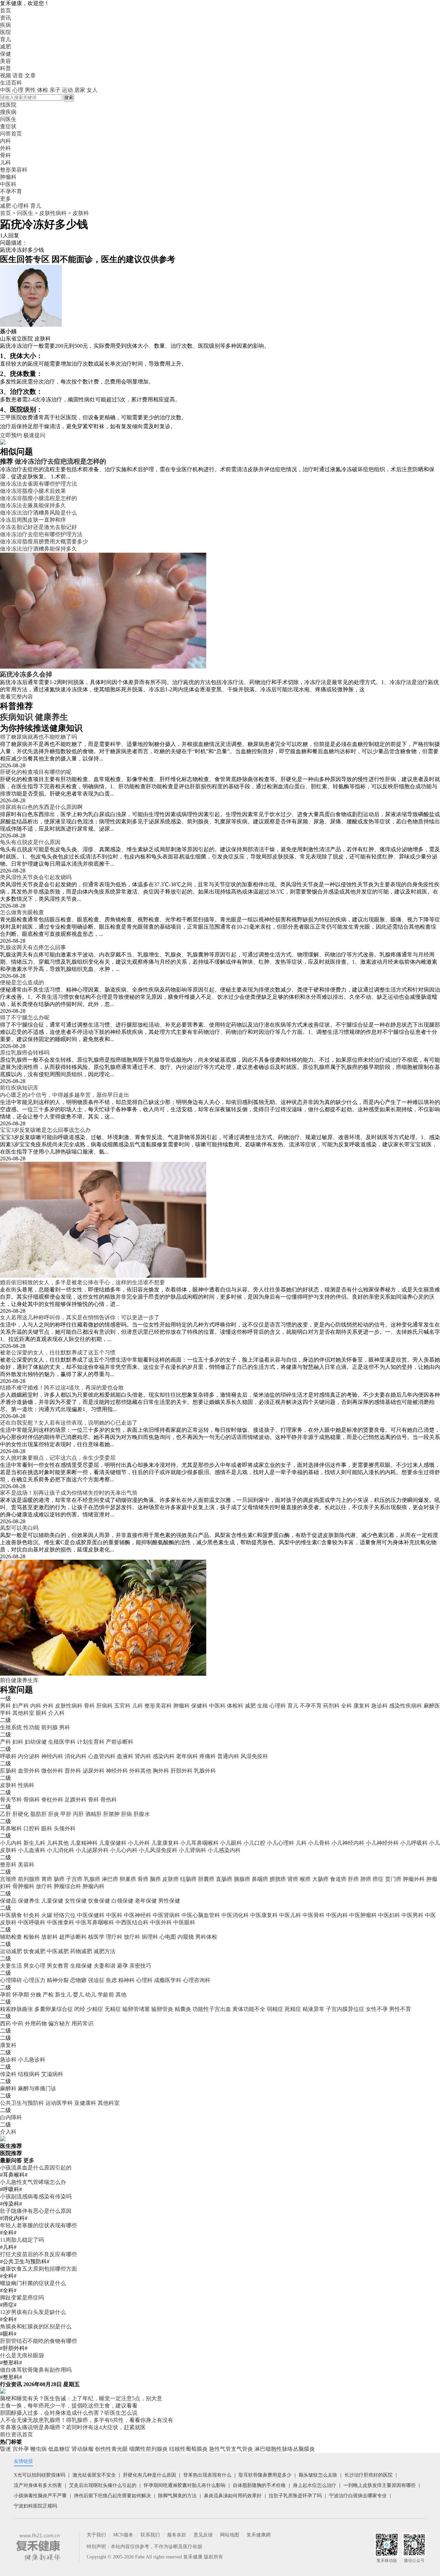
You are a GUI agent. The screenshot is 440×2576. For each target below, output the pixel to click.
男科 (5, 1706)
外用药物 (36, 2023)
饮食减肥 (34, 1951)
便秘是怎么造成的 (22, 982)
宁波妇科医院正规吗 (35, 2506)
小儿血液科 (32, 1850)
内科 (36, 1706)
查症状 (8, 126)
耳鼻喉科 (11, 1828)
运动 (67, 90)
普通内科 (228, 1756)
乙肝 (5, 1814)
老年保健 (146, 1901)
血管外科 (29, 1771)
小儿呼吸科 (414, 1843)
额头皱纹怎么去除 (318, 2475)
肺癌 (366, 1879)
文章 (30, 75)
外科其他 (140, 1771)
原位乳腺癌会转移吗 (25, 1053)
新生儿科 (34, 1843)
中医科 (217, 1706)
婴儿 (78, 1995)
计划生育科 (91, 1742)
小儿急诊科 (32, 2060)
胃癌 (47, 1879)
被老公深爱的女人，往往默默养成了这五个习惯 (58, 1352)
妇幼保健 (36, 1742)
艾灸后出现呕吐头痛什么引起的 (103, 2485)
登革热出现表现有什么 (207, 2475)
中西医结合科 (132, 1922)
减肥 (5, 47)
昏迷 (5, 2449)
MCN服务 (123, 2535)
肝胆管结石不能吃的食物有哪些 (38, 2341)
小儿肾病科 (192, 1850)
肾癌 (293, 1879)
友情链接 (23, 2461)
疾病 (5, 25)
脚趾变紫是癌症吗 (22, 2298)
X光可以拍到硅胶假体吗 (40, 2475)
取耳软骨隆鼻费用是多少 (265, 2475)
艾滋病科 (52, 2074)
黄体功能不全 (249, 2009)
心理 (18, 90)
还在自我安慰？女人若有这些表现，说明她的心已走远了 (69, 1423)
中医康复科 (264, 1915)
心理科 (21, 206)
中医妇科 (389, 1915)
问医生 (8, 119)
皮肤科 (81, 213)
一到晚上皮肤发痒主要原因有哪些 (379, 2485)
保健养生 (29, 1901)
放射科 (49, 1937)
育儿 (5, 39)
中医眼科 (184, 1922)
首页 (5, 10)
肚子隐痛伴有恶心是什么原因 (36, 2211)
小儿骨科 (319, 1843)
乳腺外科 (205, 1771)
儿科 (137, 1706)
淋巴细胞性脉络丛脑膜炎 (285, 2449)
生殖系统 (11, 1727)
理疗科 (114, 1937)
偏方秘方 (59, 2023)
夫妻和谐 (104, 1966)
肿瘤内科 (93, 1886)
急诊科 (379, 1706)
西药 (5, 2023)
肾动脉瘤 (82, 2449)
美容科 (26, 1865)
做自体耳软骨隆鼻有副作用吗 (36, 2370)
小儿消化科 (60, 1850)
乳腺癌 (92, 1879)
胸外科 (161, 1771)
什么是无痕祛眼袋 (22, 2355)
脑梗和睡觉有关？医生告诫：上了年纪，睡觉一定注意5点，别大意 (81, 2398)
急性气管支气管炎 (231, 2449)
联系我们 (150, 2535)
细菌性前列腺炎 (148, 2449)
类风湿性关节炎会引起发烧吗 (36, 877)
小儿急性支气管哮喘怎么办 (33, 2182)
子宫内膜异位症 (345, 2009)
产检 (48, 1995)
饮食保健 (99, 1901)
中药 (18, 2023)
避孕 (122, 1966)
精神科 (126, 1980)
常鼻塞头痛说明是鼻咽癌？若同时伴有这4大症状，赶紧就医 (73, 2427)
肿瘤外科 (414, 1879)
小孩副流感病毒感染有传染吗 (36, 2196)
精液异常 (313, 2009)
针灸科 (32, 1915)
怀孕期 (21, 1995)
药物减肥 (81, 1951)
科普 (5, 68)
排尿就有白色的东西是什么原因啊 (41, 807)
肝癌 (353, 1879)
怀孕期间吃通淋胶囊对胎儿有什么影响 (185, 2485)
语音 (18, 75)
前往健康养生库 (19, 1680)
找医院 (8, 105)
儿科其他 (58, 1843)
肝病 (126, 1814)
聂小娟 (8, 331)
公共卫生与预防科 (22, 2103)
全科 (346, 1706)
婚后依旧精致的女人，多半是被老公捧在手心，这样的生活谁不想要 (82, 1282)
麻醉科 (8, 2088)
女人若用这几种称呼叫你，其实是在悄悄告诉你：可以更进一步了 (80, 1317)
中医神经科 (137, 1915)
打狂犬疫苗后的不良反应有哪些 (38, 2254)
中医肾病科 (166, 1915)
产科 (5, 1742)
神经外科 (117, 1771)
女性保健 (76, 1901)
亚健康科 (85, 2103)
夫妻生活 (11, 1966)
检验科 (32, 1937)
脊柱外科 (52, 1800)
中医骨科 (313, 1915)
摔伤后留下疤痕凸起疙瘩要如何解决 (112, 2496)
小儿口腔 (254, 1843)
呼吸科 (8, 1756)
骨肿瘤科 (23, 1886)
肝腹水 (142, 1814)
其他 (121, 1995)
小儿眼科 (231, 1843)
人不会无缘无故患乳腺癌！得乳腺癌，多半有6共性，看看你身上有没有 (87, 2420)
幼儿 (91, 1995)
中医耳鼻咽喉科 (95, 1922)
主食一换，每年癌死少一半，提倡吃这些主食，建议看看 (69, 2406)
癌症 (378, 1879)
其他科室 (23, 1713)
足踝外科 (76, 1800)
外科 (48, 1706)
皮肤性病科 (53, 213)
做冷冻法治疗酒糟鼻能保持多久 (38, 549)
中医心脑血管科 (201, 1915)
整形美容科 (158, 1706)
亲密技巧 (140, 1966)
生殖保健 (81, 1966)
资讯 (5, 18)
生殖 (263, 1706)
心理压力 (34, 1980)
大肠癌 (320, 1879)
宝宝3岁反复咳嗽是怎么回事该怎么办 (45, 1130)
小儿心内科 (124, 1850)
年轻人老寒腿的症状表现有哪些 (38, 2225)
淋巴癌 (110, 1879)
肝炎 (54, 1814)
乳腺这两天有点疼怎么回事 (33, 947)
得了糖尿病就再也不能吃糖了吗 (38, 737)
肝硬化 (21, 1814)
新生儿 (63, 1995)
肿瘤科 (181, 1706)
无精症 (113, 2009)
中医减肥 (58, 1951)
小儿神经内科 (348, 1843)
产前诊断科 (120, 1742)
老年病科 (187, 1756)
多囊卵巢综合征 (54, 2009)
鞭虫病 (38, 2449)
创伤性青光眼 (111, 2449)
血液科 (125, 1756)
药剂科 (331, 1706)
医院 (5, 32)
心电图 (168, 1937)
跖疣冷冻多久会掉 (26, 674)
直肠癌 (224, 1879)
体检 (43, 90)
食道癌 (338, 1879)
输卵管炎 (162, 2009)
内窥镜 (186, 1937)
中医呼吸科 (32, 1922)
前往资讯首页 (16, 2434)
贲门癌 (393, 1879)
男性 (30, 90)
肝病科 (104, 1706)
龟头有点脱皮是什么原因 (30, 842)
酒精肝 (93, 1814)
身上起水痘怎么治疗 (315, 2485)
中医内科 (337, 1915)
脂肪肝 (38, 1814)
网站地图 (230, 2535)
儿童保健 (52, 1901)
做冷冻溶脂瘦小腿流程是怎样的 (38, 498)
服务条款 (177, 2535)
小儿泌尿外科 (92, 1850)
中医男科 (412, 1915)
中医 (5, 90)
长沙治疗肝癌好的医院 (368, 2475)
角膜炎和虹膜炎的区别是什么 (36, 2326)
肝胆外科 (181, 1771)
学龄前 (106, 1995)
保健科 (199, 1706)
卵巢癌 (128, 1879)
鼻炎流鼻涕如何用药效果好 (233, 2496)
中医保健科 (91, 1915)
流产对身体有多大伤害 (38, 2485)
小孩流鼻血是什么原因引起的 (36, 2168)
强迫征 (96, 1980)
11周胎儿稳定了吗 (22, 2240)
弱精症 (275, 2009)
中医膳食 (11, 1915)
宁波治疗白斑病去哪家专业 (358, 2496)
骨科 (89, 1706)
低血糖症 (59, 2449)
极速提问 (34, 435)
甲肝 (66, 1814)
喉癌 (305, 1879)
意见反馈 (203, 2535)
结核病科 (29, 2074)
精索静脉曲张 (16, 2009)
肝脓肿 (111, 1814)
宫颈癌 (8, 1879)
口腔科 (32, 1828)
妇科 (18, 1742)
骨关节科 (11, 1800)
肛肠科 (8, 1771)
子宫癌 (74, 1879)
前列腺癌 (29, 1879)
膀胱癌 (278, 1879)
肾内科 (143, 1756)
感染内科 (164, 1756)
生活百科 (11, 83)
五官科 (122, 1706)
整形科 (8, 1865)
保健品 (8, 1901)
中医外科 (161, 1922)
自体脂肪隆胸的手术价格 (259, 2485)
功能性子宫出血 (212, 2009)
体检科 (235, 1706)
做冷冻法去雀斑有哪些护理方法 (38, 484)
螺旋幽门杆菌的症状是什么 (33, 2283)
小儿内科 (11, 1843)
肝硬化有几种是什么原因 (150, 2475)
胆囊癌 (206, 1879)
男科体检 (206, 1937)
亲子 (55, 90)
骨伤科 (109, 1800)
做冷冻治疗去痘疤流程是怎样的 (60, 461)
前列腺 (49, 1727)
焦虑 (111, 1980)
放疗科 (44, 1886)
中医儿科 (290, 1915)
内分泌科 (29, 1756)
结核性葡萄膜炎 (188, 2449)
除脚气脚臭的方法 (177, 2496)
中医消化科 (235, 1915)
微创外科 (52, 1771)
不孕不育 (311, 1706)
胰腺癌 (242, 1879)
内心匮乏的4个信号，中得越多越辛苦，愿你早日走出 (65, 1095)
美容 (5, 61)
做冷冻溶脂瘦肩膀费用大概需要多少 (44, 542)
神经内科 (52, 1756)
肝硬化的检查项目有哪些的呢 (36, 772)
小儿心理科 (280, 1843)
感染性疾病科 (406, 1706)
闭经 (80, 2009)
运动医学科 (59, 2103)
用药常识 (82, 2023)
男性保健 (169, 1901)
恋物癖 (78, 1980)
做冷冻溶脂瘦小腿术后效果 (33, 491)
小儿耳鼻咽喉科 (199, 1843)
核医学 (96, 1937)
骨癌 (143, 1879)
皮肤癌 (170, 1879)
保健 (5, 54)
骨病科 (32, 1800)
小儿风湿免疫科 (158, 1850)
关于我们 (96, 2535)
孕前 (5, 1995)
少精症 (95, 2009)
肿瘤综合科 (67, 1886)
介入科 (56, 1713)
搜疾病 (8, 112)
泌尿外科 (93, 1771)
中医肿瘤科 (363, 1915)
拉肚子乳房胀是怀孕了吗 (295, 2496)
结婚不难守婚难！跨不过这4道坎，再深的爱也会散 (62, 1388)
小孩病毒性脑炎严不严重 (40, 2496)
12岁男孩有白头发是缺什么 (33, 2312)
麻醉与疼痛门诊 (37, 2088)
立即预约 (11, 435)
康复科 (362, 1706)
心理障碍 (11, 1980)
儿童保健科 (113, 1843)
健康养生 (52, 717)
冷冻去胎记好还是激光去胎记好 (38, 527)
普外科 (73, 1771)
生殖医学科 (62, 1742)
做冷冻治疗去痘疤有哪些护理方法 (41, 534)
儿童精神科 (84, 1843)
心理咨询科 (197, 1980)
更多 (29, 2160)
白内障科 (11, 2117)
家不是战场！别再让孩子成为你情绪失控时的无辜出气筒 (69, 1493)
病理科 (150, 1937)
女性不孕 (377, 2009)
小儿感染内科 (224, 1850)
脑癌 (155, 1879)
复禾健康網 (258, 2535)
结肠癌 (188, 1879)
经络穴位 (65, 1915)
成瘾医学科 (168, 1980)
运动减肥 (11, 1951)
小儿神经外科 (382, 1843)
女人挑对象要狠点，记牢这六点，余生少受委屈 (58, 1458)
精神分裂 (58, 1980)
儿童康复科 (165, 1843)
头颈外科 (65, 1828)
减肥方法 (104, 1951)
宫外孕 (21, 2449)
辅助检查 (11, 1937)
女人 (92, 90)
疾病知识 (16, 717)
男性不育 (400, 2009)
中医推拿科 (60, 1922)
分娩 (36, 1995)
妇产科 (21, 1706)
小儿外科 (139, 1843)
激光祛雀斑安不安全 (94, 2475)
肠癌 (59, 1879)
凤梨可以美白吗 (19, 1528)
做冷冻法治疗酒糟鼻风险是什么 (38, 513)
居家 (80, 90)
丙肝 (78, 1814)
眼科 (41, 1713)
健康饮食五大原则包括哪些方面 (38, 2269)
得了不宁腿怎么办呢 (25, 1018)
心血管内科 (102, 1756)
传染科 (8, 2074)
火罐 (47, 1915)
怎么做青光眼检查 (22, 912)
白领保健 (122, 1901)
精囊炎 (183, 2009)
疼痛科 (208, 1756)
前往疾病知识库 (19, 1088)
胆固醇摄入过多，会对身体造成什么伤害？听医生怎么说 (69, 2413)
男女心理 (34, 1966)
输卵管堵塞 (136, 2009)
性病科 (26, 1785)
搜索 (69, 98)
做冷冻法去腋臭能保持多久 (33, 505)
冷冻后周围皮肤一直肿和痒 (33, 520)
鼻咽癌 (260, 1879)
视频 (5, 75)
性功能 (32, 1727)
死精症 (293, 2009)
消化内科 (76, 1756)
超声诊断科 (73, 1937)
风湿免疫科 (254, 1756)
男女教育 (58, 1966)
